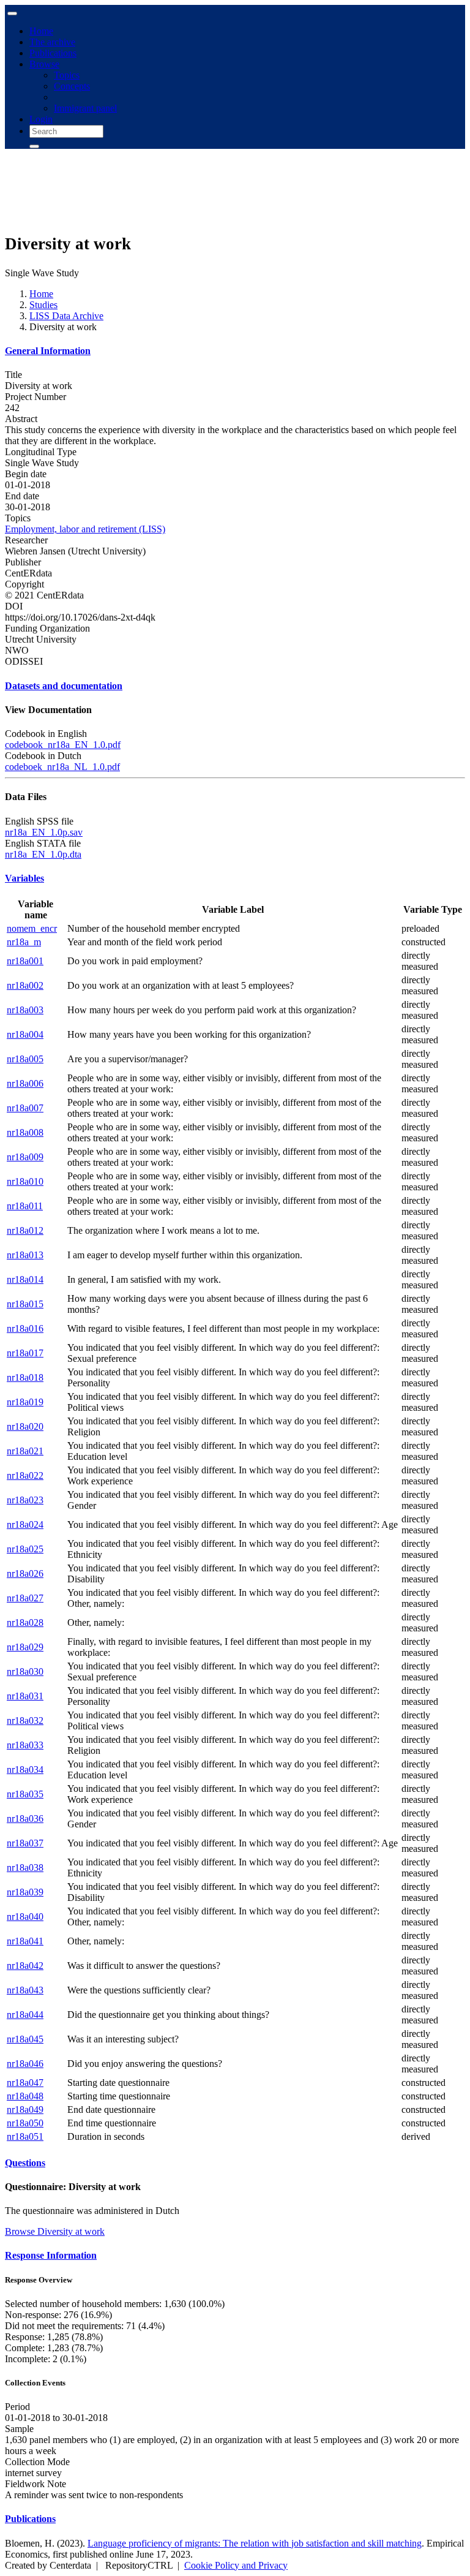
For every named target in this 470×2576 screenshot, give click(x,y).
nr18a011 (25, 1206)
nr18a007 (25, 1108)
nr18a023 (25, 1500)
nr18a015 (25, 1304)
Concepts (72, 86)
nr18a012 (25, 1230)
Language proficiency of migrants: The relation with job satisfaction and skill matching (255, 2543)
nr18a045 (25, 2039)
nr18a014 (25, 1279)
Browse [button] (44, 64)
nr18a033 (25, 1745)
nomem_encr (32, 928)
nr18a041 (25, 1941)
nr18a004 (25, 1034)
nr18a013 (25, 1255)
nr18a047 (25, 2083)
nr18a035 (25, 1794)
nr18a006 (25, 1083)
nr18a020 (25, 1426)
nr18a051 (25, 2136)
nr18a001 (25, 961)
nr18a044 (25, 2015)
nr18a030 (25, 1671)
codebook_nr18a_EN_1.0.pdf (63, 745)
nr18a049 (25, 2110)
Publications (53, 53)
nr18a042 (25, 1966)
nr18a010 (25, 1181)
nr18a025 (25, 1549)
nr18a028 (25, 1622)
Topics (67, 75)
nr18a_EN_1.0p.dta (43, 854)
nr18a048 (25, 2096)
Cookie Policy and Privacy (236, 2565)
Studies (43, 305)
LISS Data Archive (66, 316)
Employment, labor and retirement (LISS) (85, 529)
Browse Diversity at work (55, 2231)
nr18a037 (25, 1843)
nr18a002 (25, 985)
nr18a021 (25, 1451)
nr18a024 (25, 1524)
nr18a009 (25, 1157)
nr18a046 (25, 2064)
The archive (52, 42)
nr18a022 (25, 1475)
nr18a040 (25, 1917)
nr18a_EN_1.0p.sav (44, 832)
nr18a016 (25, 1328)
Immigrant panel (85, 108)
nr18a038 (25, 1868)
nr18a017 (25, 1353)
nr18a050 (25, 2123)
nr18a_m (24, 942)
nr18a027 (25, 1598)
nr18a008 (25, 1132)
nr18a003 (25, 1010)
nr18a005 (25, 1059)
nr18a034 (25, 1770)
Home (41, 31)
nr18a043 (25, 1990)
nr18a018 (25, 1377)
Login (41, 119)
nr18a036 (25, 1819)
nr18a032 (25, 1720)
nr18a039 (25, 1892)
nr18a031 (25, 1696)
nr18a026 (25, 1573)
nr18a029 (25, 1647)
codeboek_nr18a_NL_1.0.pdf (62, 767)
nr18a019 (25, 1402)
